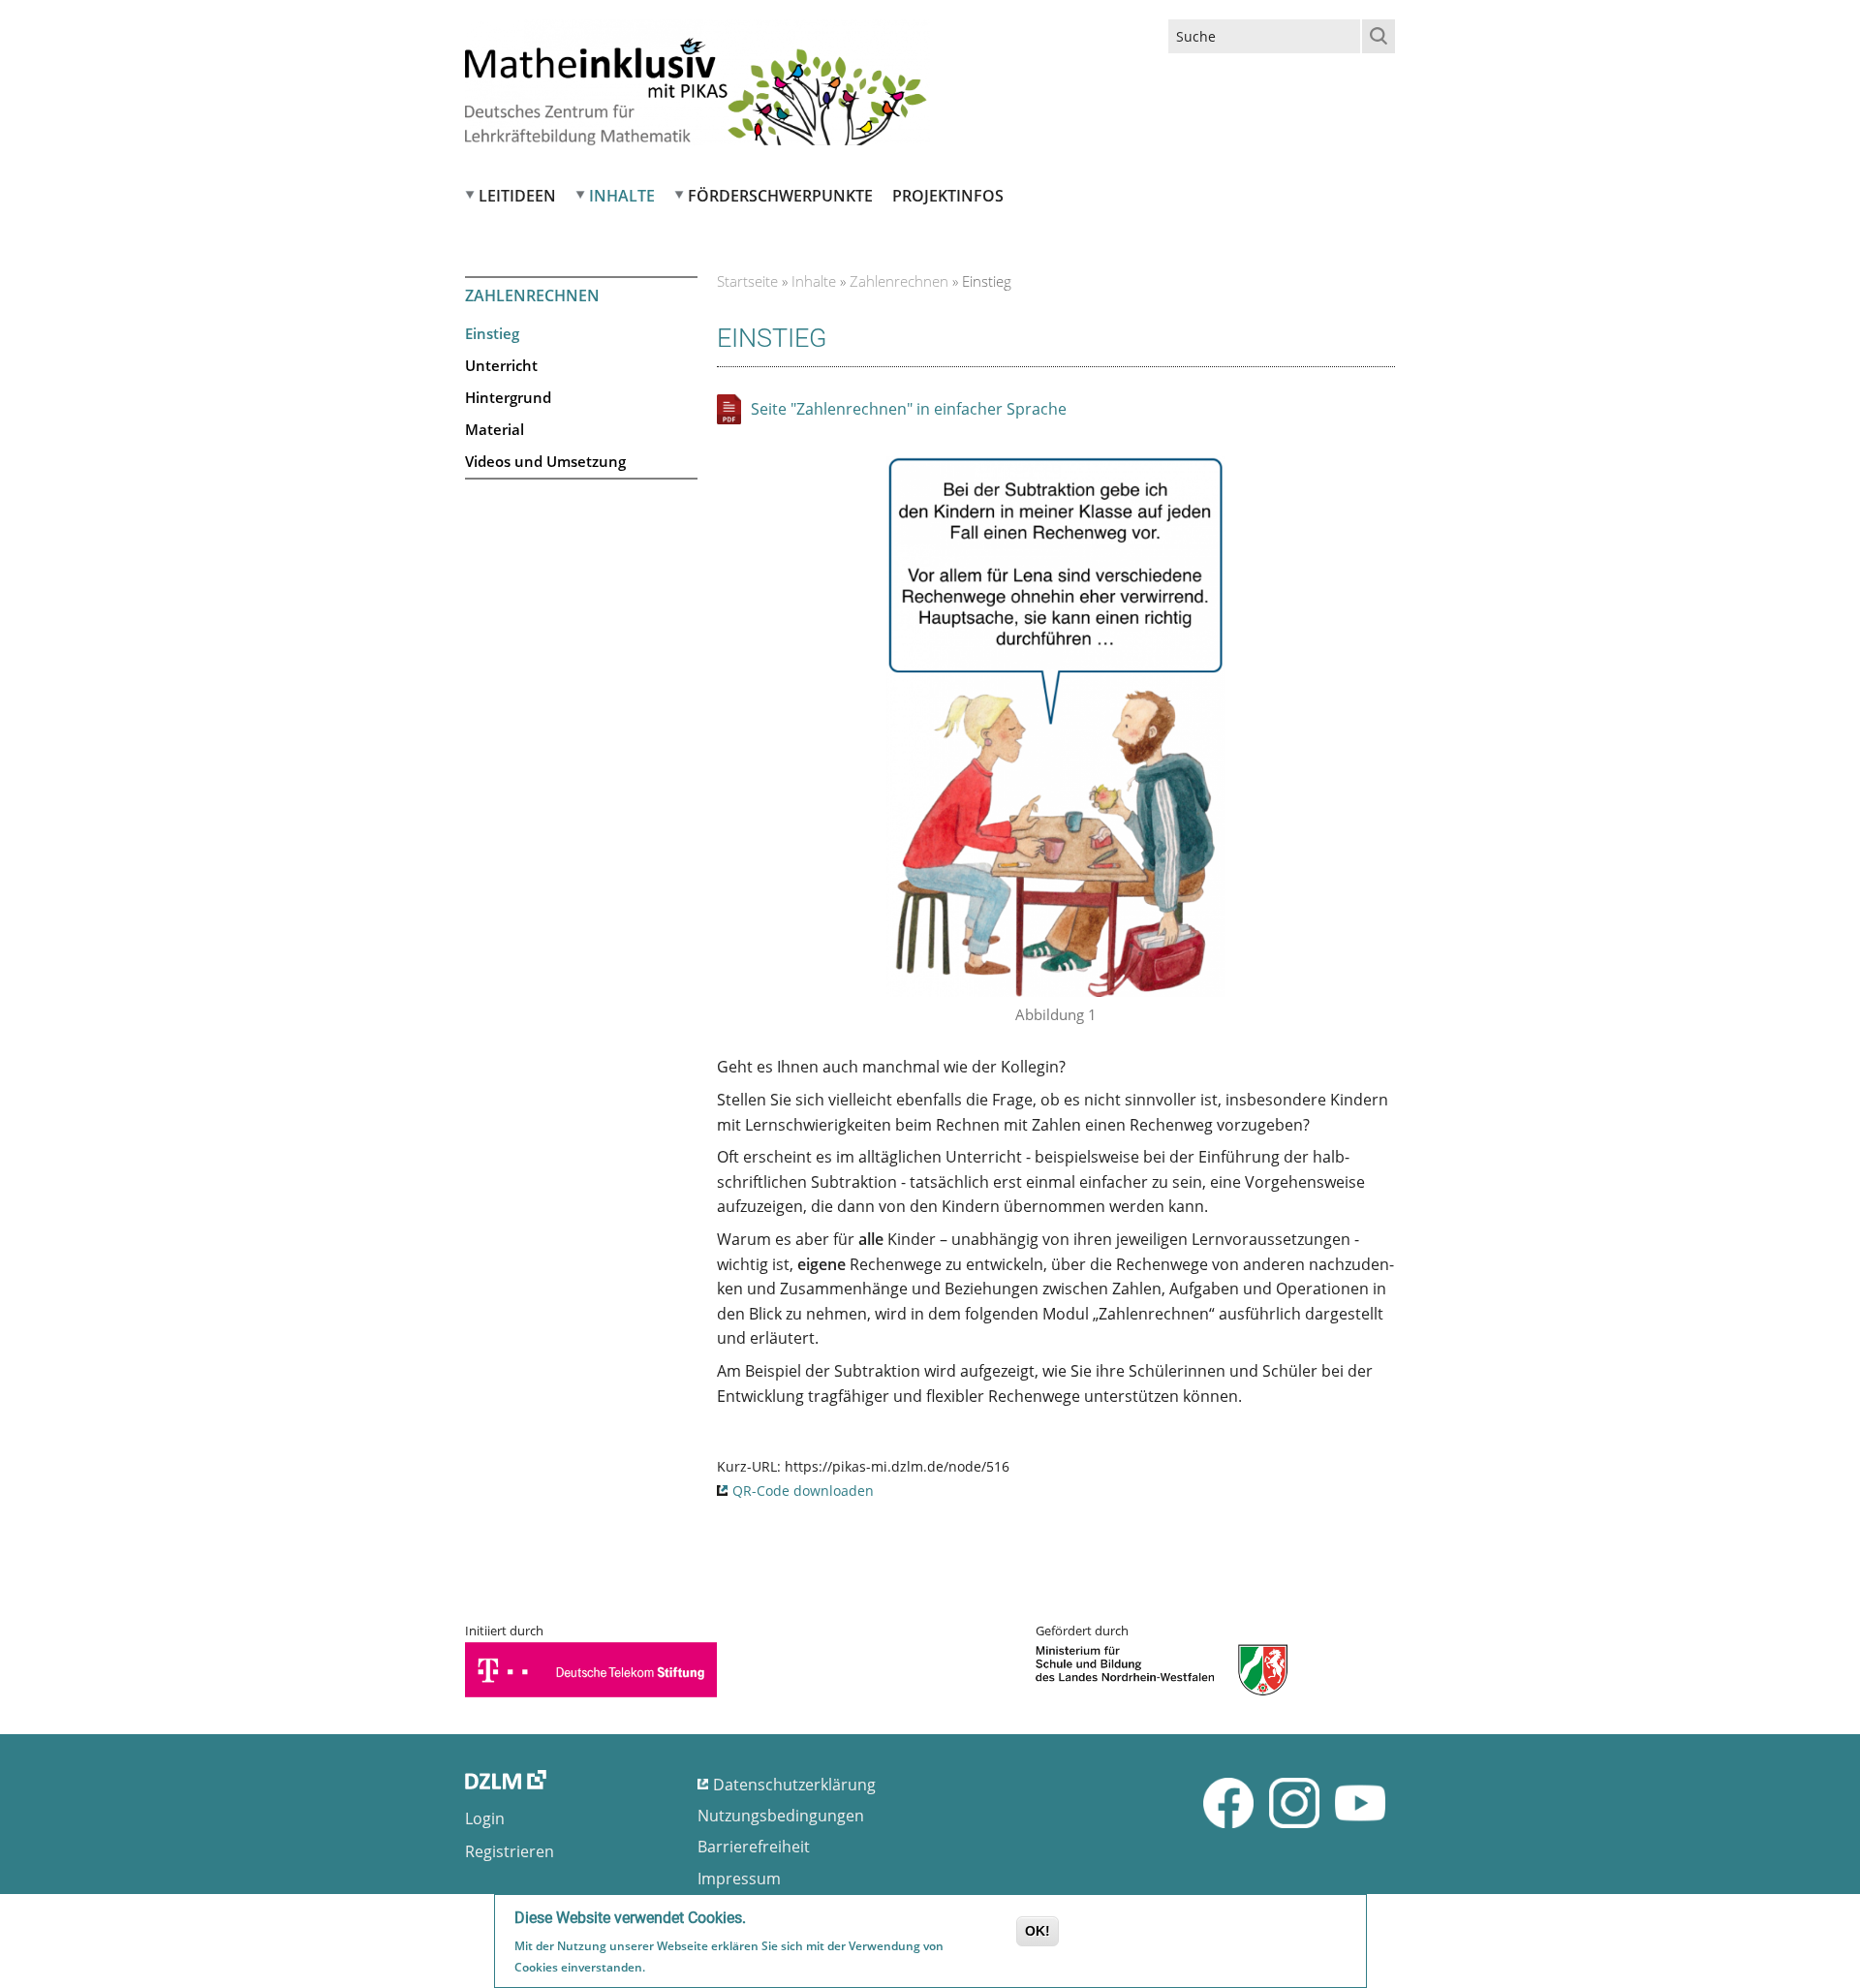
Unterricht (501, 365)
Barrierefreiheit (754, 1847)
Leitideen (517, 196)
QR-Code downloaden (803, 1491)
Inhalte (622, 196)
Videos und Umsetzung (545, 461)
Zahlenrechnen (899, 281)
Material (495, 429)
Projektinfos (948, 196)
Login (485, 1818)
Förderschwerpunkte (780, 196)
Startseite (747, 281)
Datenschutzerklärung (794, 1785)
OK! (1038, 1931)
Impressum (739, 1879)
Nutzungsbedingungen (781, 1816)
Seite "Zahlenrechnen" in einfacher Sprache (909, 409)
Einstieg (492, 333)
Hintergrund (508, 397)
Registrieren (510, 1851)
